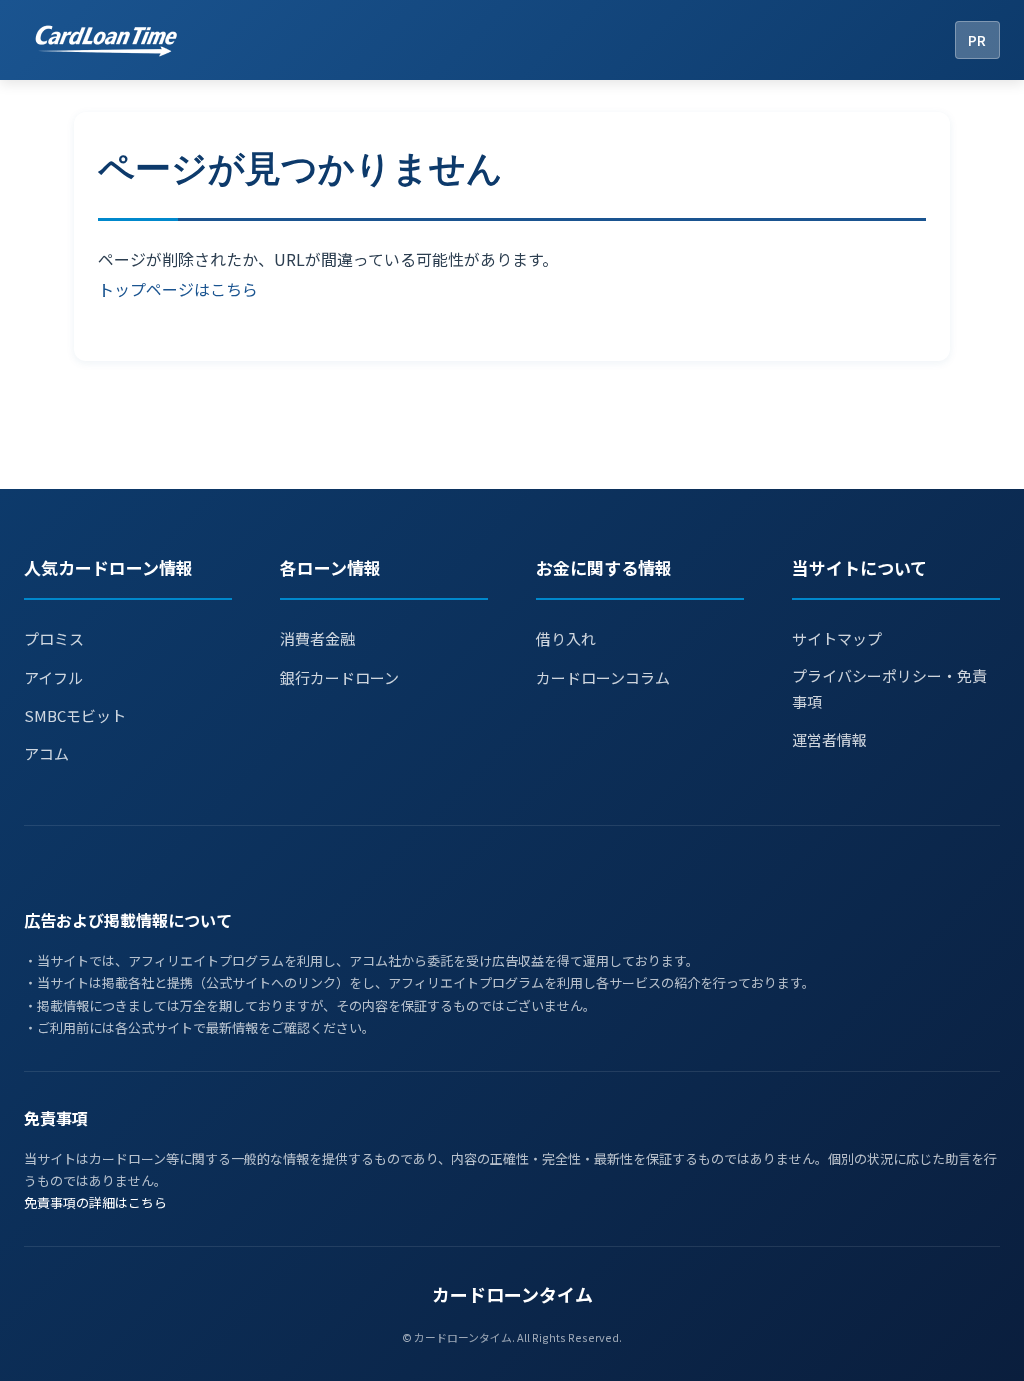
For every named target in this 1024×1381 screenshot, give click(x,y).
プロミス (54, 638)
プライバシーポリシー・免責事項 (889, 688)
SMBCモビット (75, 715)
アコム (46, 753)
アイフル (53, 677)
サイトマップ (837, 638)
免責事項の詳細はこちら (95, 1202)
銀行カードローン (339, 677)
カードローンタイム (512, 1294)
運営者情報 (829, 739)
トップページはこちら (178, 289)
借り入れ (566, 638)
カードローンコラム (603, 677)
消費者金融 (317, 638)
